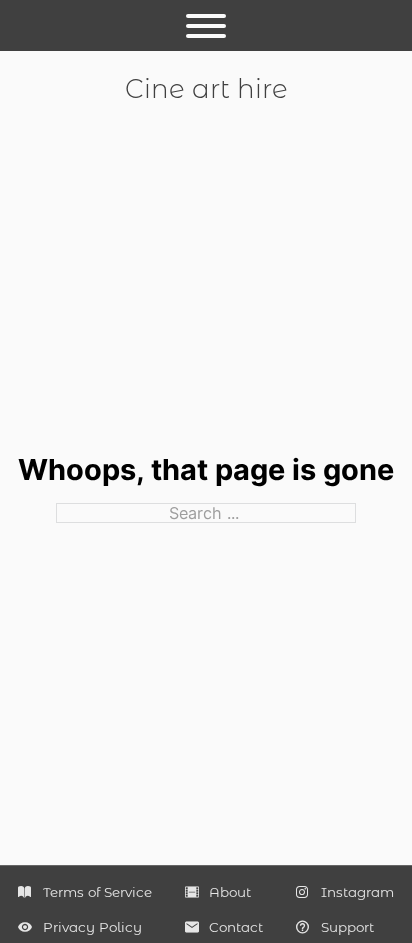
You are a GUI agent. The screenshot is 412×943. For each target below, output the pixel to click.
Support (347, 927)
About (230, 892)
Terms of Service (97, 892)
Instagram (357, 892)
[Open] (206, 26)
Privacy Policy (92, 927)
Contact (236, 927)
